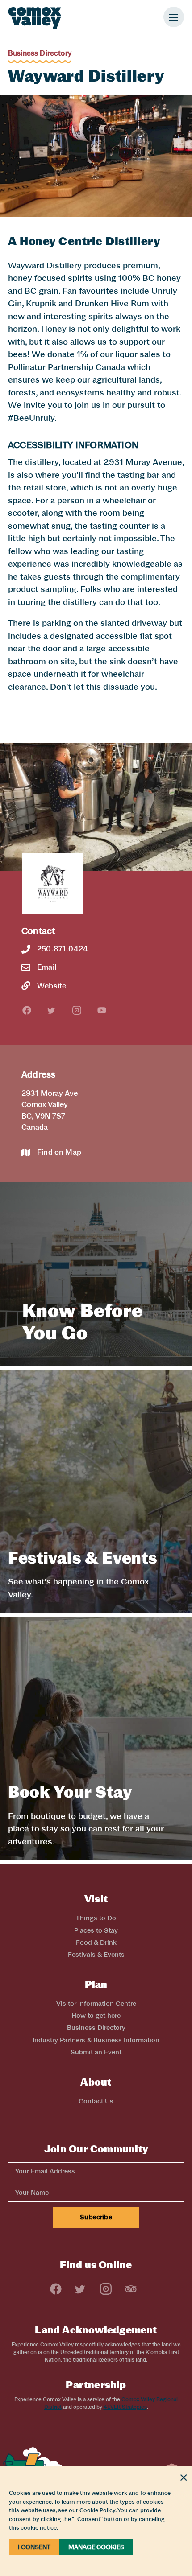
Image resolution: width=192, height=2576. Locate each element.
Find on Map (59, 1152)
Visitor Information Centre (96, 2004)
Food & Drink (96, 1942)
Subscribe (96, 2217)
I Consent (34, 2547)
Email (47, 967)
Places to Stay (96, 1930)
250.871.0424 (63, 949)
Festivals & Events (96, 1955)
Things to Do (96, 1918)
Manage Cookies (96, 2547)
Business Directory (40, 53)
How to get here (96, 2016)
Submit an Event (96, 2052)
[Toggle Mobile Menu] (174, 17)
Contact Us (96, 2101)
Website (52, 986)
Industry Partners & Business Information (96, 2040)
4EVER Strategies (125, 2407)
